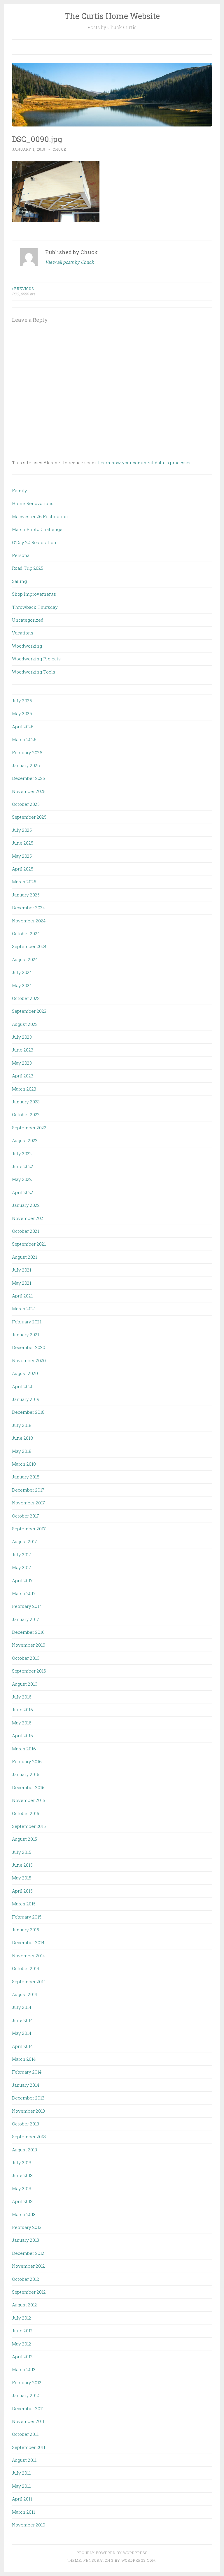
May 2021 (22, 1283)
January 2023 (26, 1102)
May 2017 (22, 1567)
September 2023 (29, 1011)
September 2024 (29, 946)
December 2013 (28, 2098)
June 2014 (22, 2020)
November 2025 (29, 791)
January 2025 (26, 895)
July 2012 (22, 2318)
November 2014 (28, 1956)
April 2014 (22, 2046)
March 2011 (23, 2512)
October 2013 (26, 2124)
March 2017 (24, 1593)
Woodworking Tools (34, 672)
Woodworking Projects (36, 659)
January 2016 (26, 1774)
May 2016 (22, 1723)
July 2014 (22, 2007)
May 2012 (22, 2344)
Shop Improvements (34, 594)
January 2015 (26, 1930)
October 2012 (26, 2279)
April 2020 (23, 1386)
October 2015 (26, 1813)
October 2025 (26, 804)
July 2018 (22, 1425)
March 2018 (24, 1464)
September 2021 (29, 1244)
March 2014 (24, 2059)
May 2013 (22, 2188)
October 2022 (26, 1114)
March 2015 (24, 1904)
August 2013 (24, 2150)
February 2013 (27, 2227)
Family (20, 490)
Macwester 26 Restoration (40, 516)
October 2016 (26, 1658)
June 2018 (22, 1438)
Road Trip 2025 (28, 568)
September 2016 (29, 1671)
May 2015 (22, 1878)
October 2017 (26, 1516)
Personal (21, 555)
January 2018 (26, 1477)
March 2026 (24, 739)
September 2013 (29, 2137)
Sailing (19, 581)
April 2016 (22, 1735)
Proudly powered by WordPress (112, 2553)
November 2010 (29, 2525)
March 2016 (24, 1749)
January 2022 (26, 1205)
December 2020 (29, 1347)
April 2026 (23, 727)
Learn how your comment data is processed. (145, 463)
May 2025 (22, 856)
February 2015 (27, 1917)
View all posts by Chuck (70, 262)
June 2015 (22, 1865)
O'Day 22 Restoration (34, 542)
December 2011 (28, 2408)
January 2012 (26, 2395)
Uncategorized (28, 620)
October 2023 (26, 998)
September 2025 (29, 817)
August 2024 (25, 959)
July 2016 (22, 1697)
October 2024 (26, 933)
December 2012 (28, 2253)
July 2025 (22, 830)
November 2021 (28, 1218)
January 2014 (26, 2085)
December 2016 (28, 1632)
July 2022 (22, 1154)
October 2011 (25, 2434)
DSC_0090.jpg (23, 291)
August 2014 (24, 1994)
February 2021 (27, 1322)
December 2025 (28, 778)
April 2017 (22, 1580)
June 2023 (23, 1050)
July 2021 (22, 1270)
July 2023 (22, 1037)
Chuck (60, 149)
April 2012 (22, 2357)
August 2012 (24, 2305)
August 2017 (24, 1541)
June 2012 (22, 2331)
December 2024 (28, 908)
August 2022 (25, 1140)
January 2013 (26, 2240)
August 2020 (25, 1373)
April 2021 (22, 1296)
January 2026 (26, 765)
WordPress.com (139, 2560)
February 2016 (27, 1761)
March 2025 (24, 882)
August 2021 (24, 1257)
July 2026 (22, 701)
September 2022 (29, 1128)
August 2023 (25, 1024)
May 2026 (22, 713)
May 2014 (22, 2033)
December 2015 (28, 1787)
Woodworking (27, 646)
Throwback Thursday (35, 607)
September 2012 (29, 2292)
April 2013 (22, 2201)
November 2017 (28, 1503)
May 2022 (22, 1179)
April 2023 (23, 1076)
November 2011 (28, 2421)
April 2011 (22, 2499)
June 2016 (22, 1710)
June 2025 (23, 843)
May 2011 (21, 2486)
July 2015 (22, 1852)
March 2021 (24, 1309)
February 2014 (27, 2072)
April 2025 (23, 869)
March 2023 (24, 1089)
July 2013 (22, 2162)
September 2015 (29, 1826)
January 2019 (26, 1399)
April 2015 (22, 1891)
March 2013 (24, 2214)
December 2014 (28, 1942)
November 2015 (28, 1800)
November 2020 (29, 1360)
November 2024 (29, 921)
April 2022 (23, 1192)
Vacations (23, 633)
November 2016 (29, 1645)
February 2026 (27, 752)
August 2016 (25, 1684)
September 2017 (29, 1529)
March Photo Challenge (37, 529)
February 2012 (27, 2382)
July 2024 (22, 972)
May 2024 (22, 985)
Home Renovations (33, 503)
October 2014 (26, 1968)
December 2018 (28, 1412)
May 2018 (22, 1451)
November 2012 (28, 2266)
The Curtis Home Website (112, 16)
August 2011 (24, 2460)
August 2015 (24, 1839)
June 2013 (22, 2175)
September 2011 (29, 2447)
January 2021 (26, 1334)
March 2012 (24, 2369)
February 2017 (27, 1606)
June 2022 (23, 1166)
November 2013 (28, 2111)
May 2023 (22, 1063)
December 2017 (28, 1490)
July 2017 (22, 1555)
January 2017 (26, 1619)
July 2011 (21, 2473)
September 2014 (29, 1981)
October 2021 (26, 1231)
